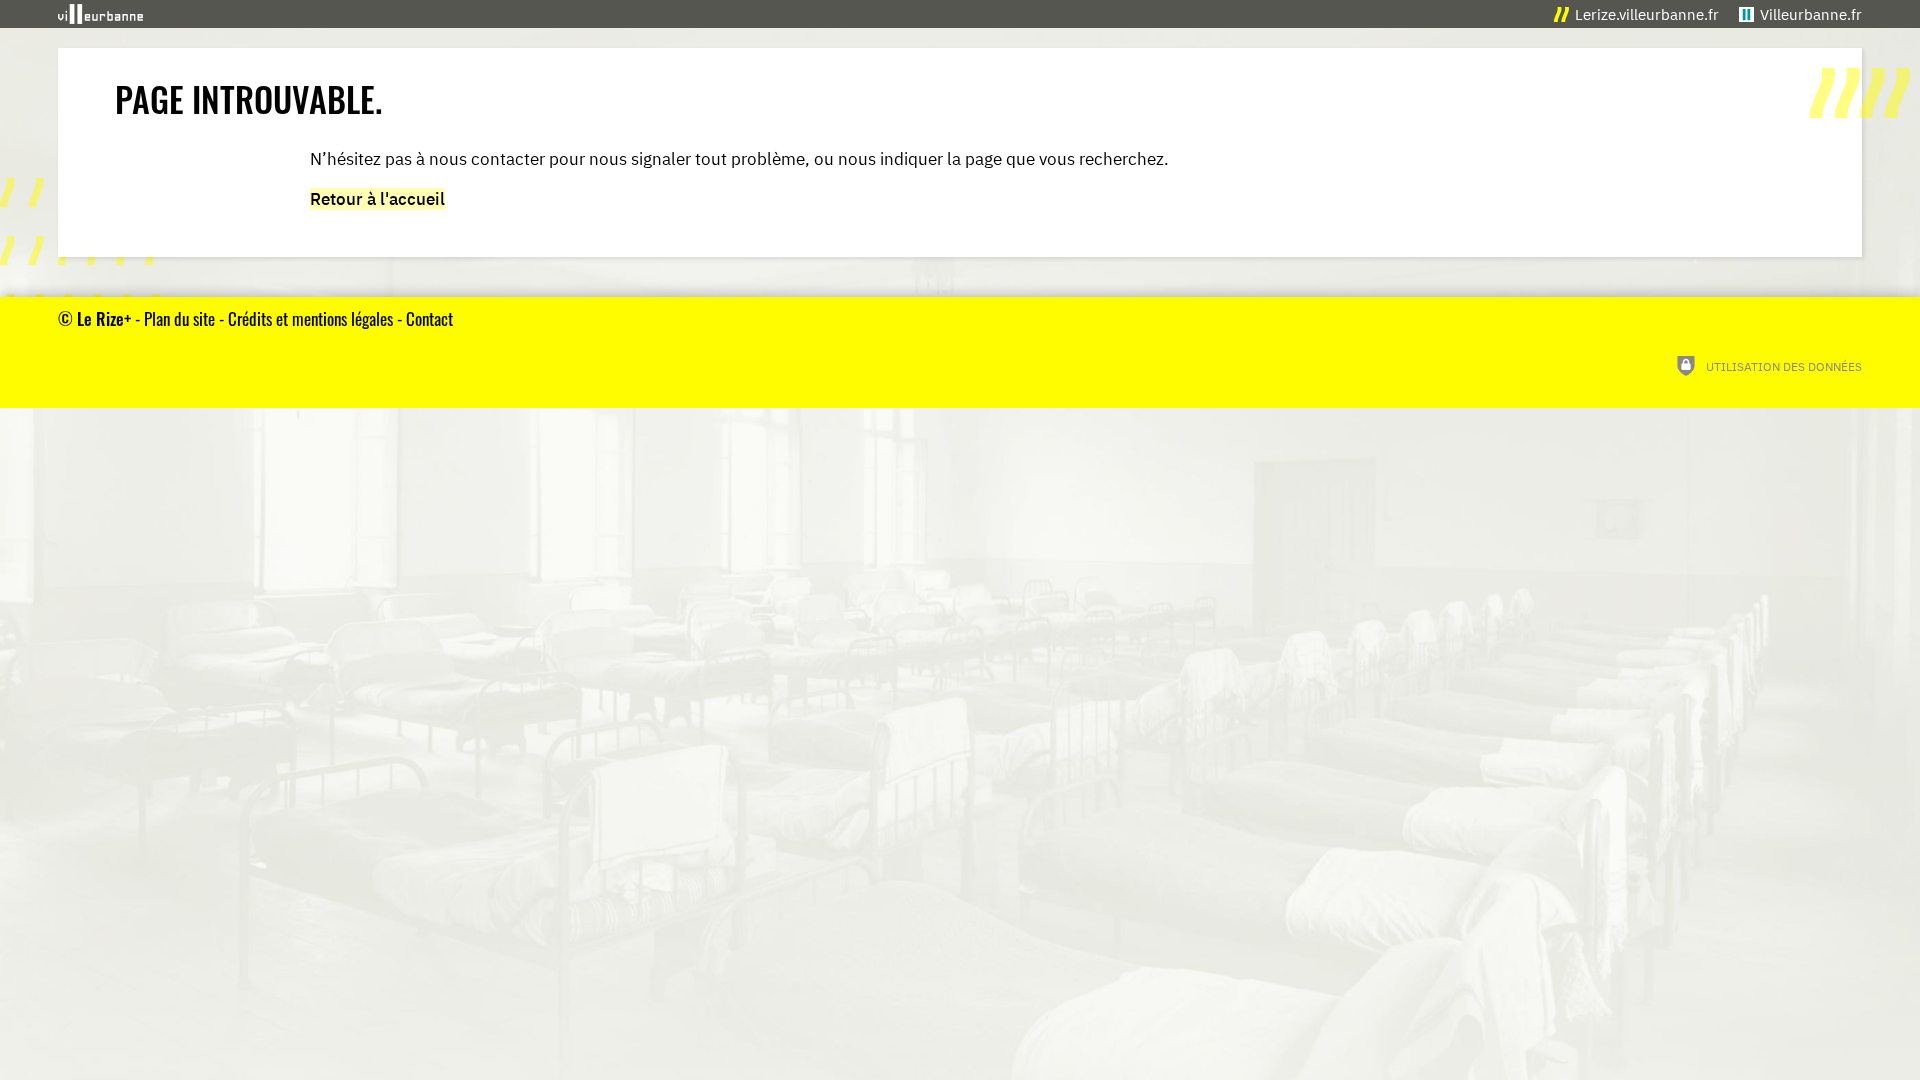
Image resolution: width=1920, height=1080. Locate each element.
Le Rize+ (104, 318)
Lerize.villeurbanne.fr (1647, 14)
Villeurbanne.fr (1811, 14)
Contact (429, 318)
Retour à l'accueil (377, 199)
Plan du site (179, 318)
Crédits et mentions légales (310, 318)
